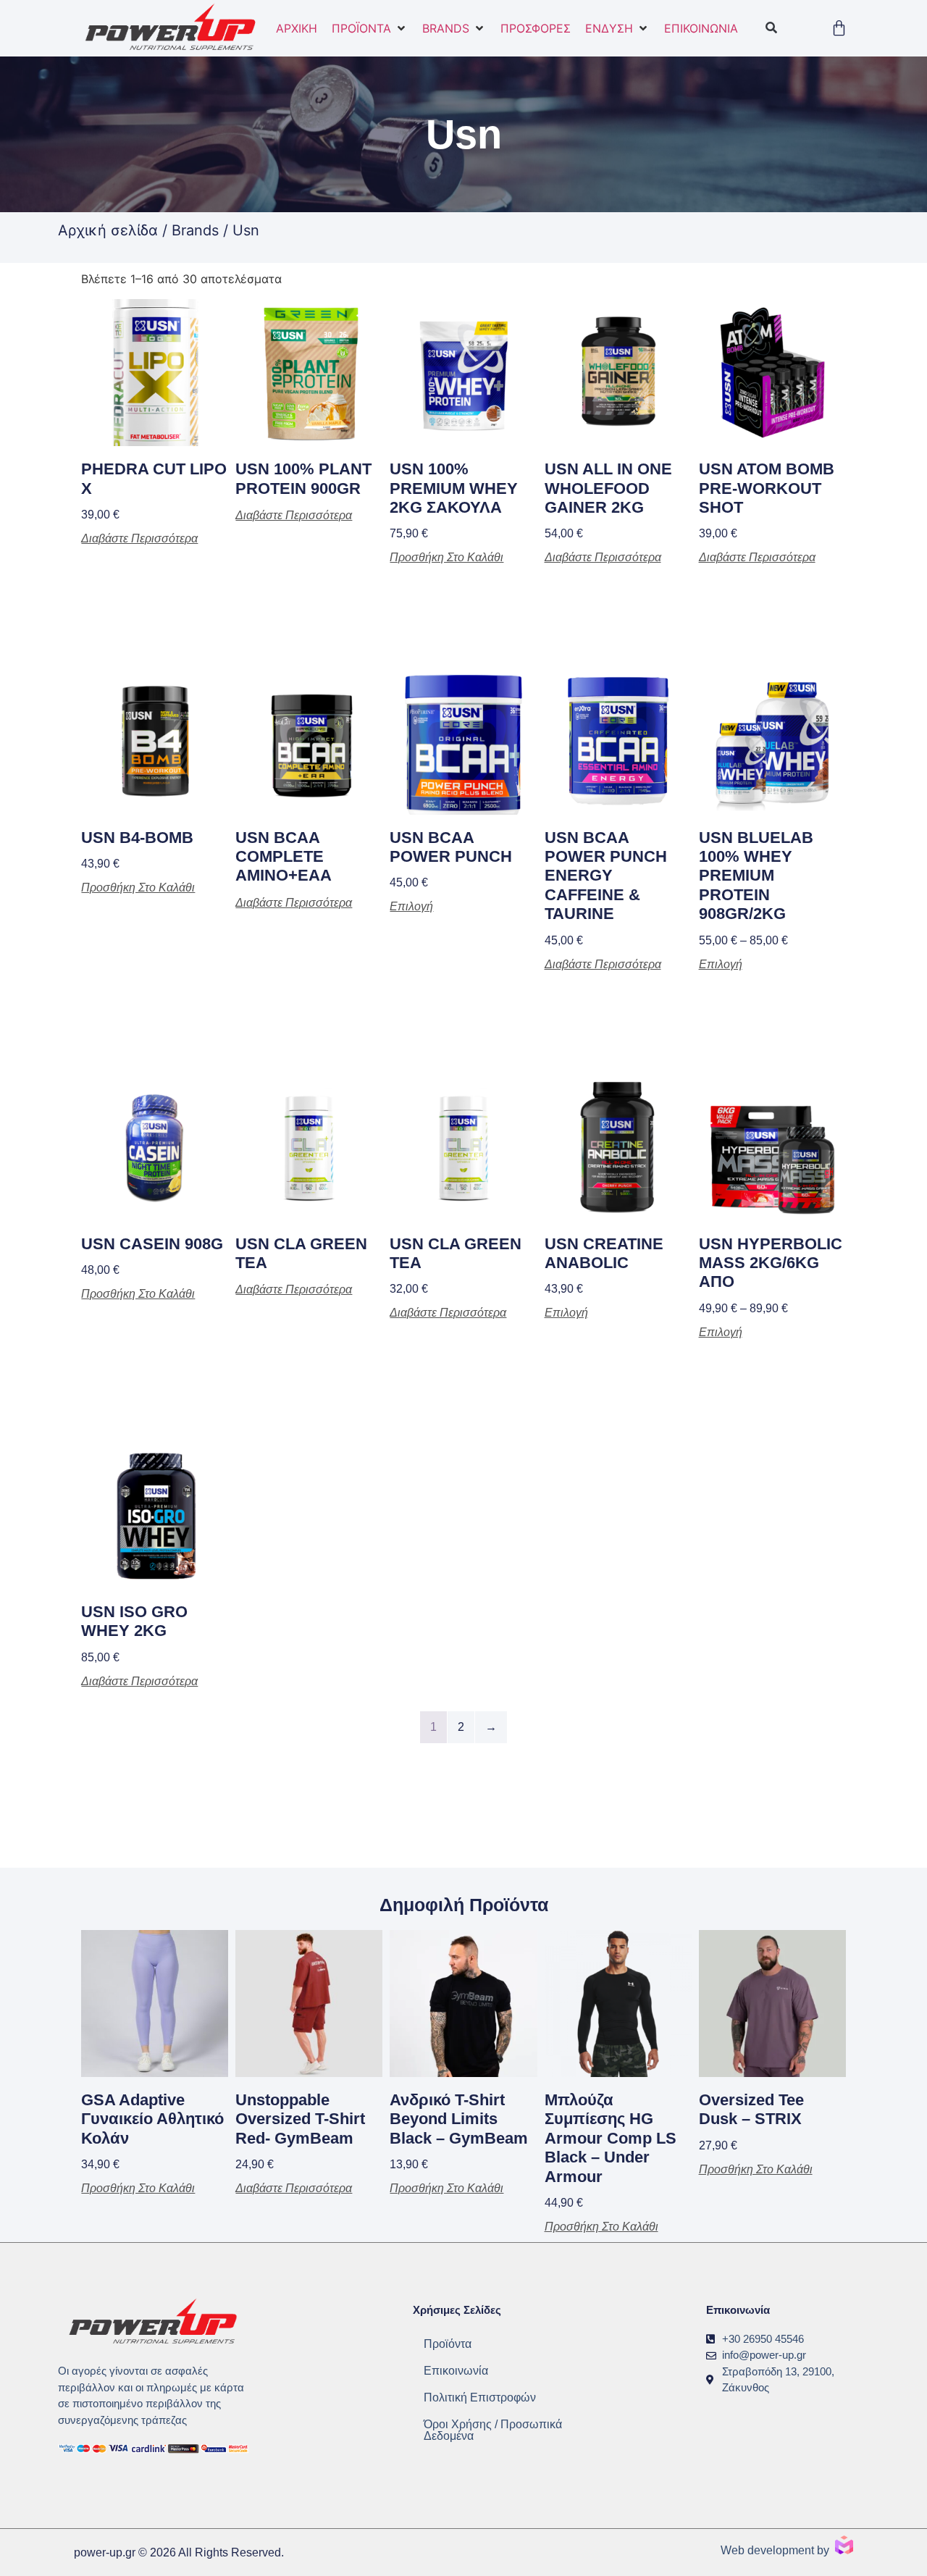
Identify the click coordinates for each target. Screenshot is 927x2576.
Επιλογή (411, 907)
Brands (195, 230)
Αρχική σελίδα (108, 230)
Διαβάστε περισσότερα (139, 539)
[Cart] (839, 28)
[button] (370, 28)
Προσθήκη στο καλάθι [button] (446, 558)
